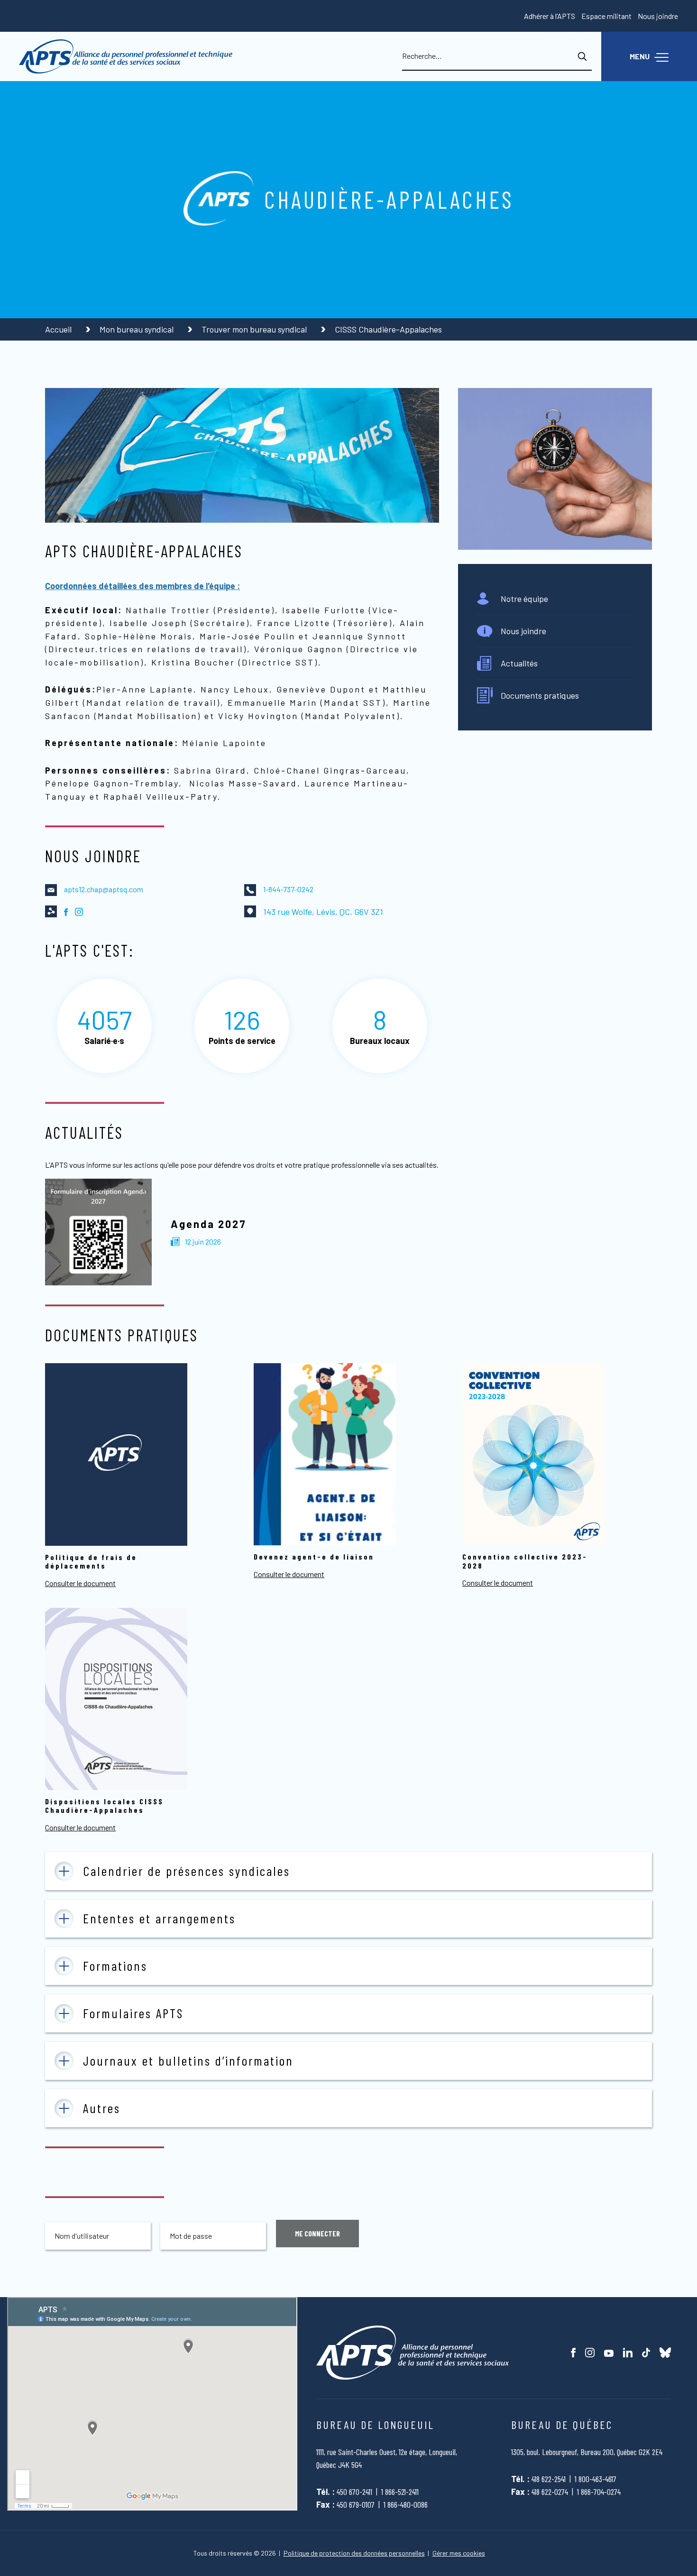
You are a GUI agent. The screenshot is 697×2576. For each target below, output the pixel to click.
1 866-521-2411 (400, 2492)
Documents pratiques (540, 695)
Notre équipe (524, 599)
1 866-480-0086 (406, 2504)
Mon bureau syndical (138, 329)
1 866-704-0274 (599, 2492)
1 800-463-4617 (596, 2479)
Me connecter (317, 2233)
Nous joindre (658, 16)
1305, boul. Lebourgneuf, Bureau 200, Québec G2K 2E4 (587, 2452)
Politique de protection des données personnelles (354, 2553)
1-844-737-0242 (288, 889)
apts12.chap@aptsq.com (104, 889)
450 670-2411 (354, 2492)
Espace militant (606, 16)
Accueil (59, 329)
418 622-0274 (550, 2492)
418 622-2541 (549, 2479)
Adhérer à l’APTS (550, 16)
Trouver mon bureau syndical (255, 329)
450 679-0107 (356, 2504)
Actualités (519, 663)
